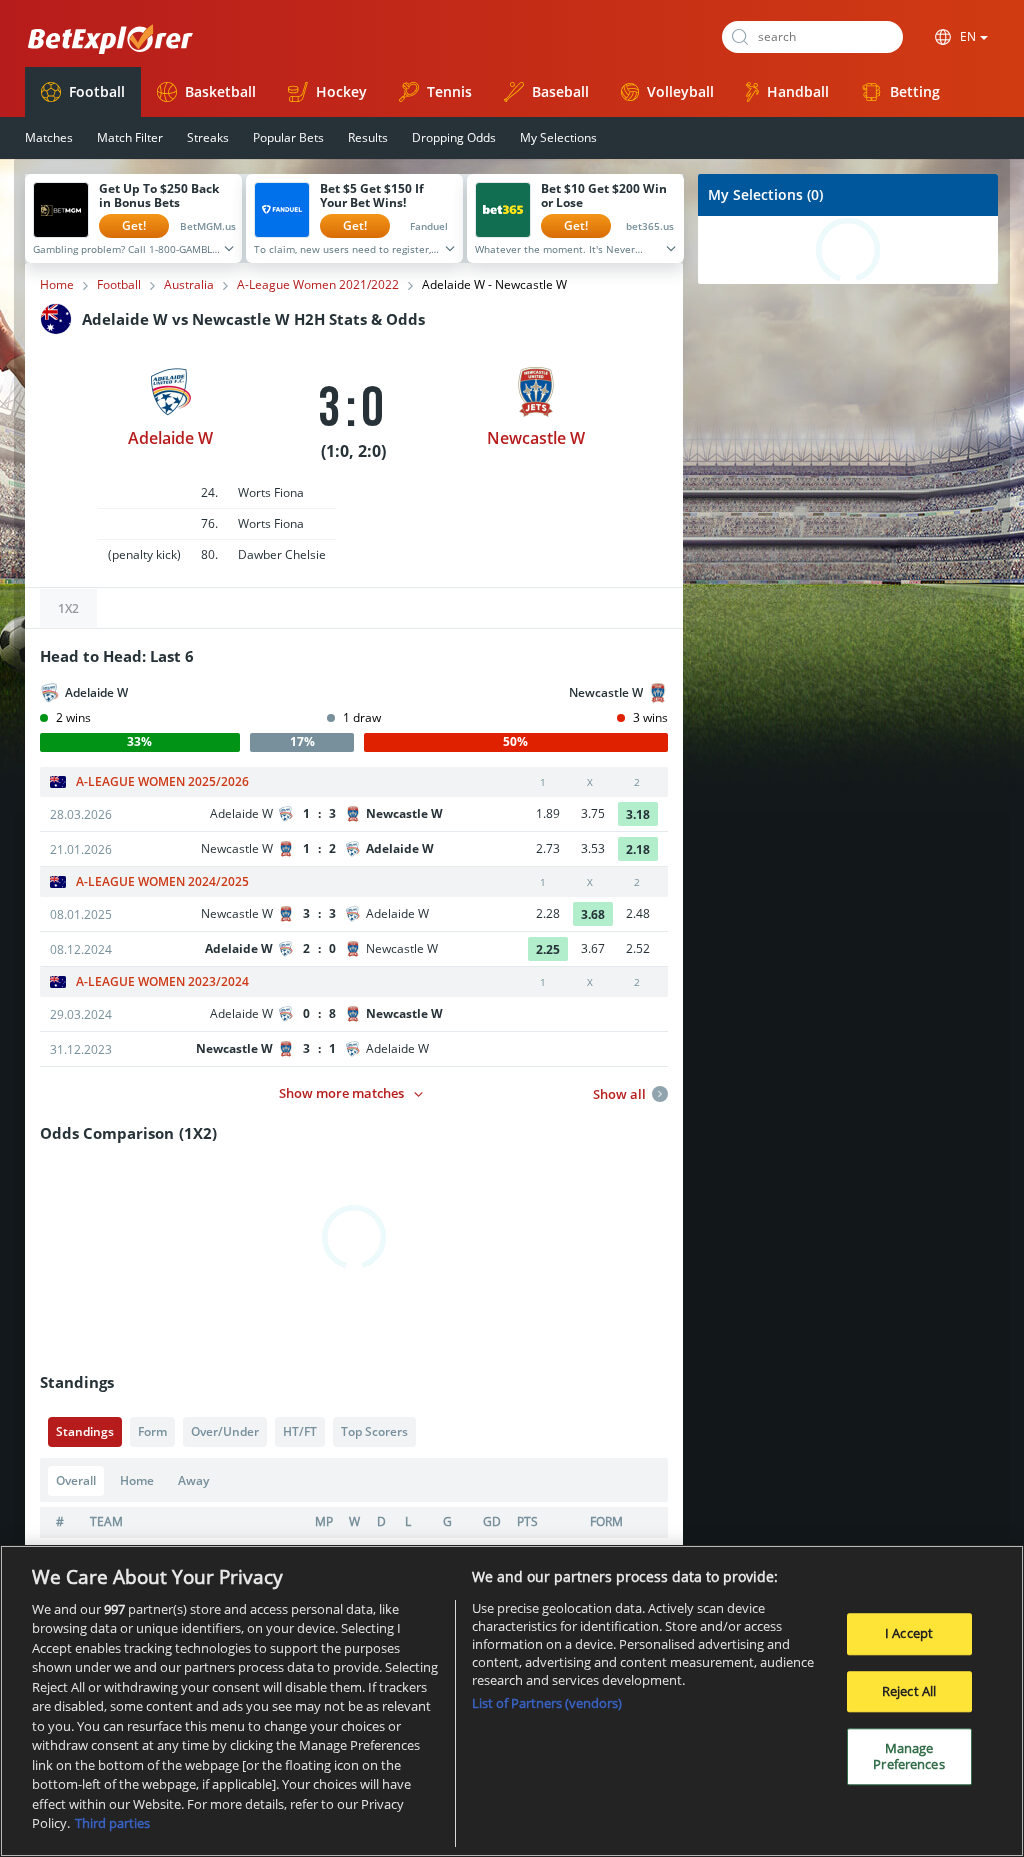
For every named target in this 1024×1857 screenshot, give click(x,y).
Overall (76, 1480)
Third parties (112, 1823)
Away (193, 1480)
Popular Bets (288, 137)
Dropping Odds (454, 137)
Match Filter (130, 137)
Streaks (208, 137)
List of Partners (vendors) (547, 1703)
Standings (85, 1431)
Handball (798, 91)
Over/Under (225, 1431)
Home (57, 285)
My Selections (558, 137)
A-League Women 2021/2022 (318, 285)
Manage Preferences (908, 1756)
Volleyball (680, 91)
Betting (915, 91)
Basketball (220, 91)
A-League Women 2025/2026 (162, 782)
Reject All (909, 1691)
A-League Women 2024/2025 (162, 882)
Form (152, 1431)
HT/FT (300, 1431)
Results (368, 137)
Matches (49, 137)
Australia (189, 285)
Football (97, 91)
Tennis (449, 91)
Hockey (341, 91)
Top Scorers (374, 1431)
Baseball (560, 91)
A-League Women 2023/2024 (162, 982)
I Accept (909, 1633)
